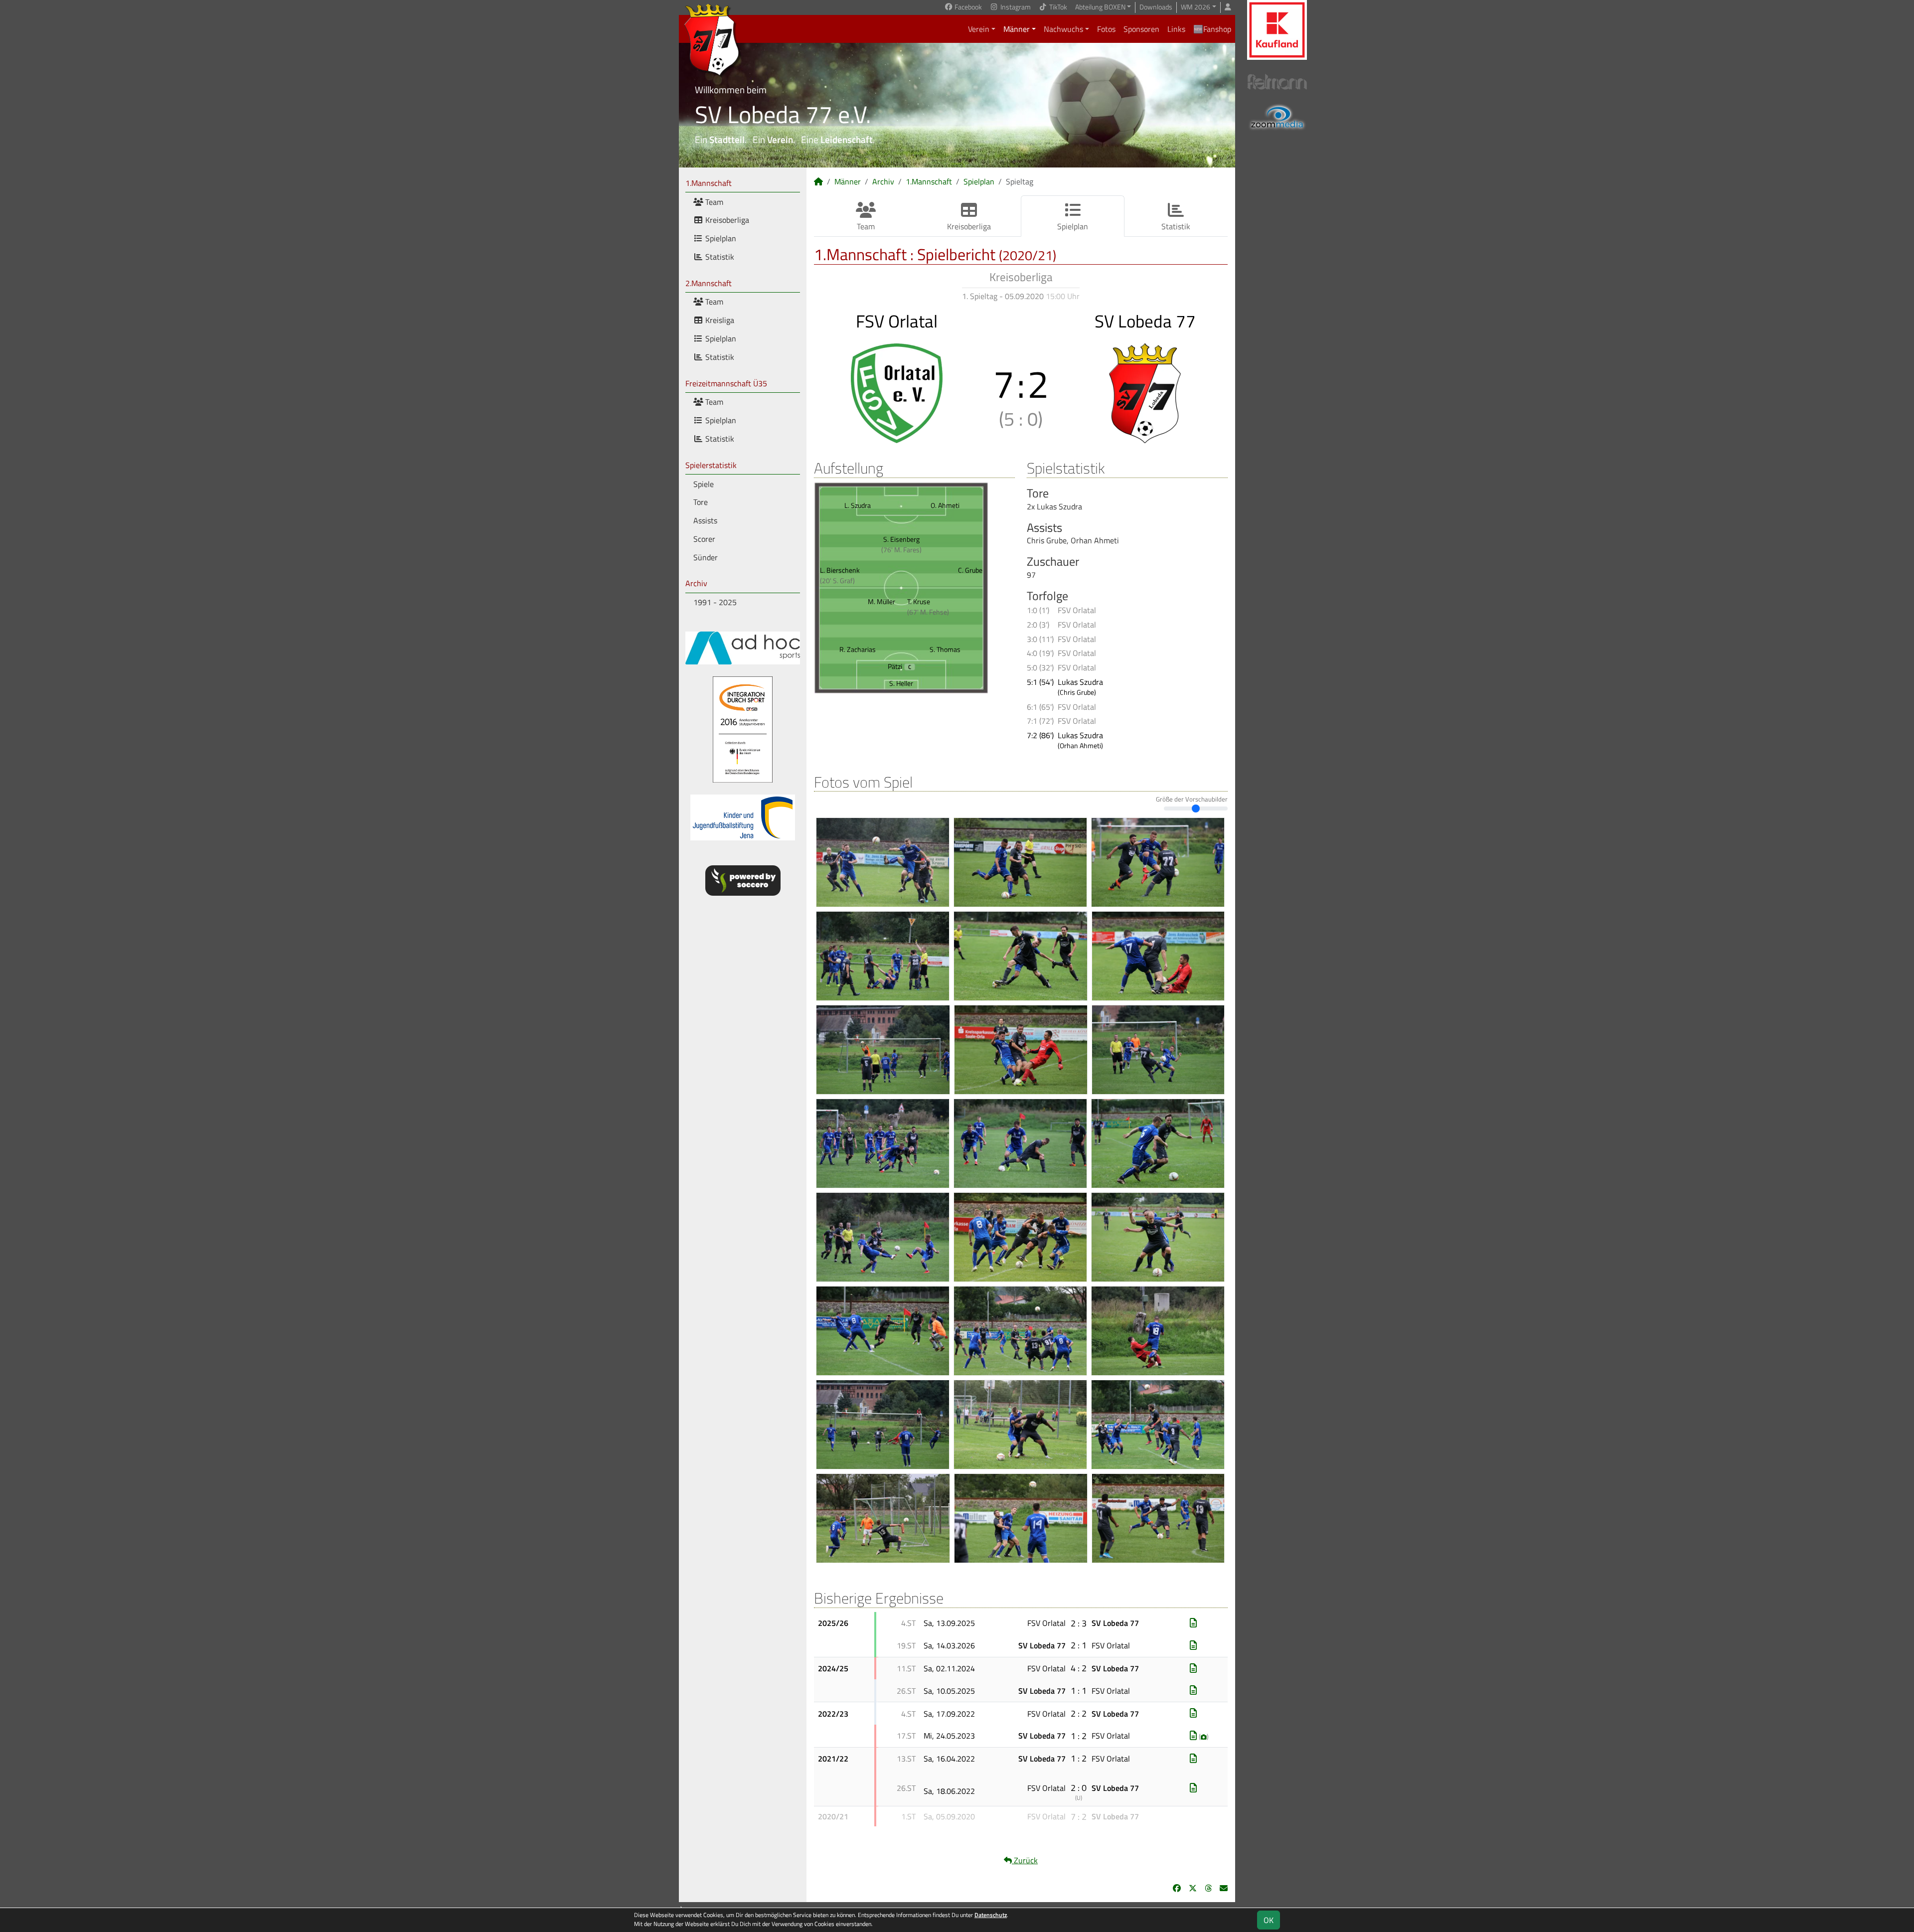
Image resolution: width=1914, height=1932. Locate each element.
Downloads (1156, 7)
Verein (979, 29)
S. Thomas (945, 649)
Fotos (1106, 29)
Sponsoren (1141, 29)
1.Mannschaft (709, 183)
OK (1269, 1920)
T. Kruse (919, 601)
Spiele (704, 484)
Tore (701, 502)
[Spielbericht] (1193, 1623)
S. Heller (901, 683)
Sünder (706, 557)
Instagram (1015, 7)
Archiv (696, 583)
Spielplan (720, 238)
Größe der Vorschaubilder (1192, 799)
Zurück (1025, 1860)
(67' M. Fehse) (928, 612)
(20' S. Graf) (837, 580)
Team (713, 202)
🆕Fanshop (1212, 29)
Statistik (719, 257)
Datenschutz (991, 1915)
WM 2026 (1196, 7)
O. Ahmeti (945, 505)
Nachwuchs (1063, 29)
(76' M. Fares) (901, 550)
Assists (705, 520)
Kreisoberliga (726, 220)
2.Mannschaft (709, 283)
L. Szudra (858, 505)
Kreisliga (719, 320)
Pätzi (900, 666)
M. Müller (881, 601)
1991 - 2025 (715, 602)
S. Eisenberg (901, 539)
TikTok (1057, 7)
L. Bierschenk (840, 570)
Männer (1017, 29)
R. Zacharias (858, 649)
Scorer (704, 539)
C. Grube (970, 570)
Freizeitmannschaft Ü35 (726, 383)
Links (1176, 29)
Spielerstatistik (711, 465)
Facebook (967, 7)
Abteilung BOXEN (1100, 7)
